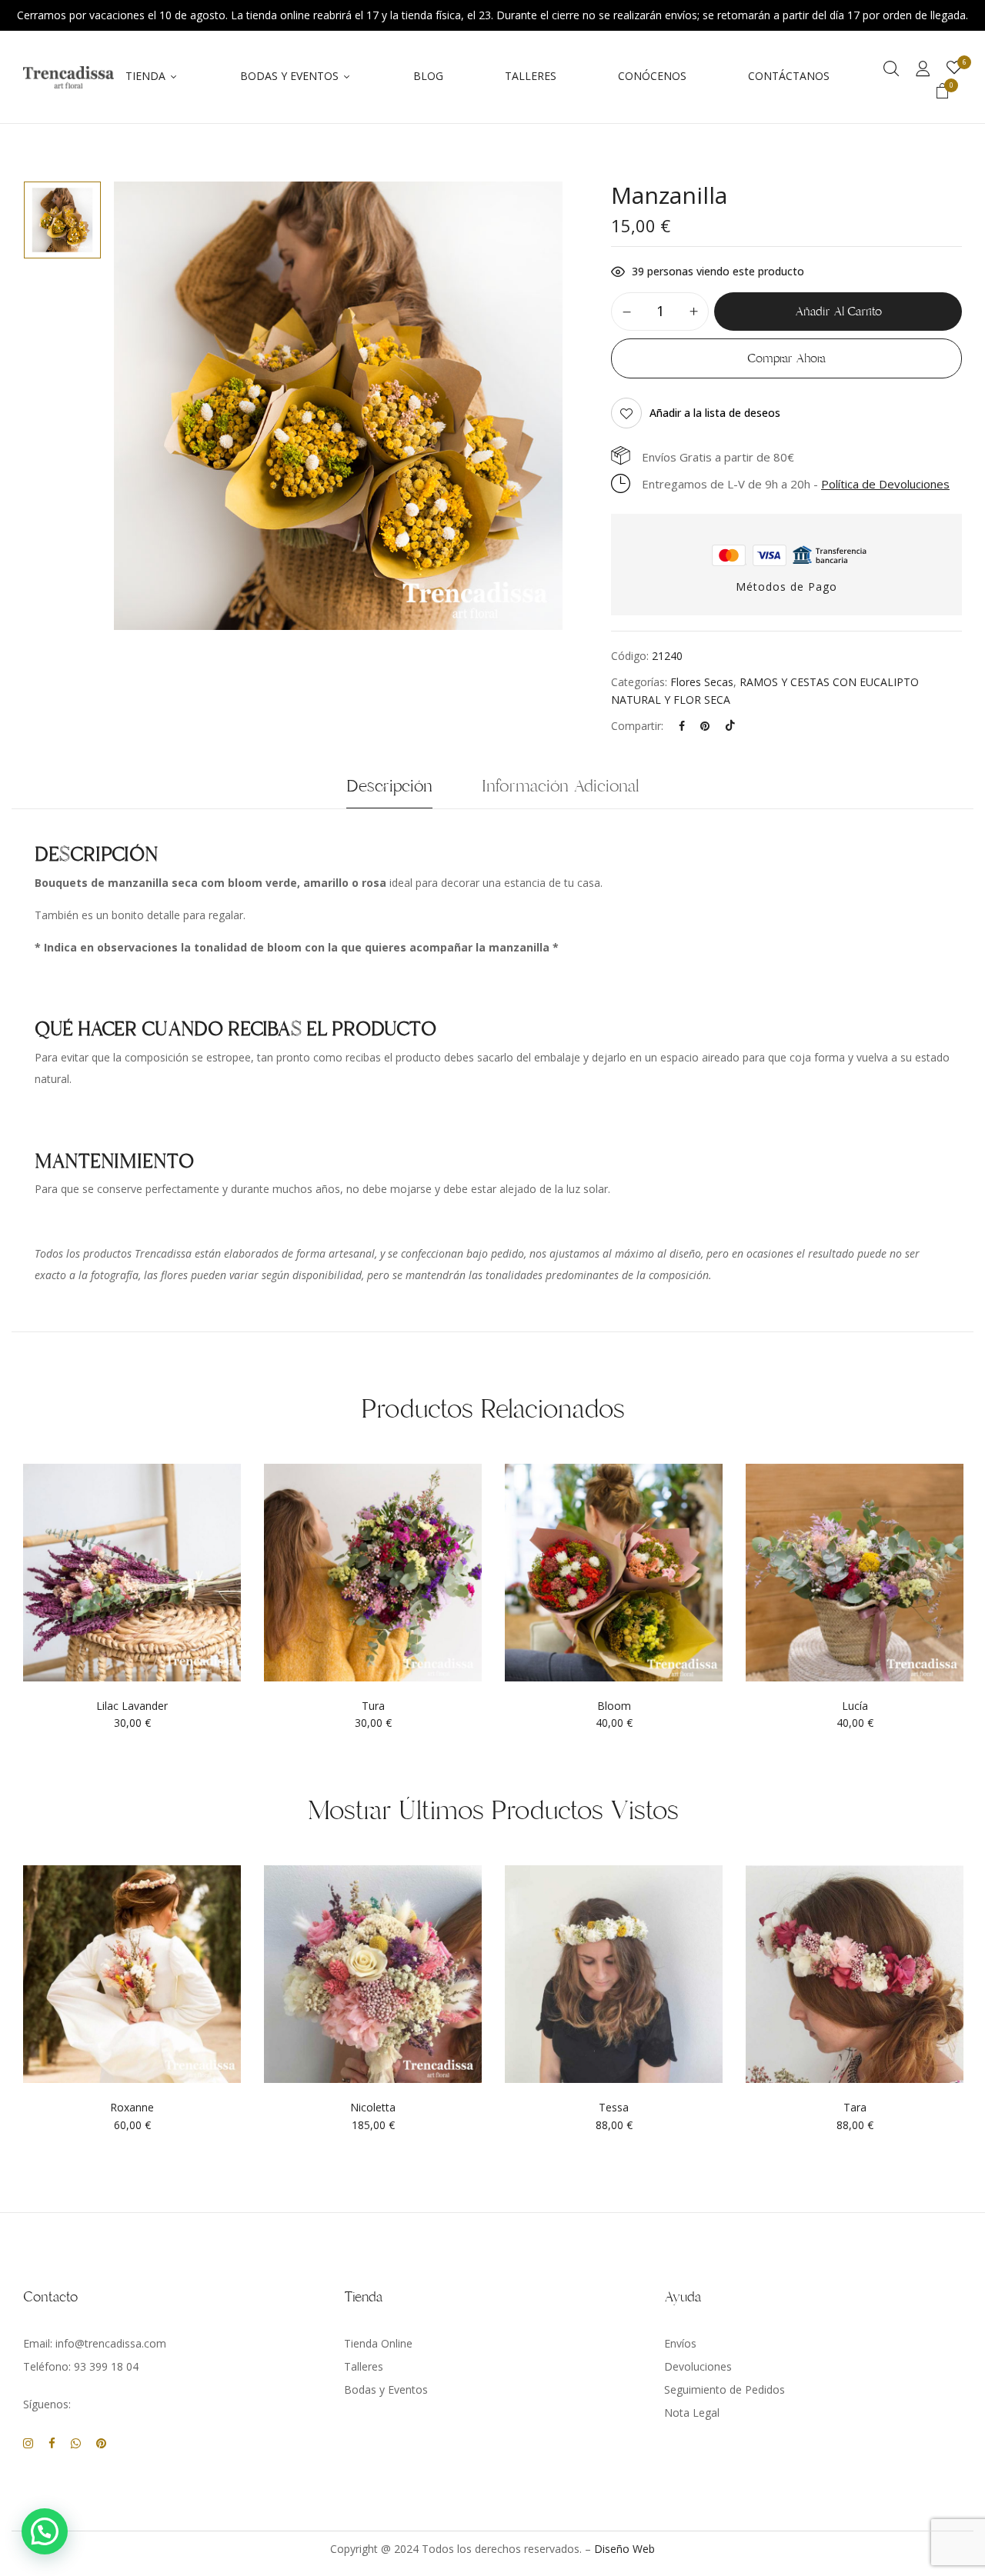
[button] (943, 93)
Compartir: (637, 726)
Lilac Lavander (132, 1706)
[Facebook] (682, 726)
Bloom (614, 1706)
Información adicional (561, 786)
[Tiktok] (730, 726)
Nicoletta (373, 2108)
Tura (373, 1706)
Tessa (614, 2108)
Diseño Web (624, 2549)
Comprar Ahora (786, 358)
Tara (855, 2108)
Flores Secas (702, 682)
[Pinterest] (705, 726)
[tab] (389, 790)
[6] (954, 68)
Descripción (389, 786)
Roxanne (132, 2108)
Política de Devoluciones (885, 484)
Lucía (855, 1706)
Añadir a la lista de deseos (715, 413)
